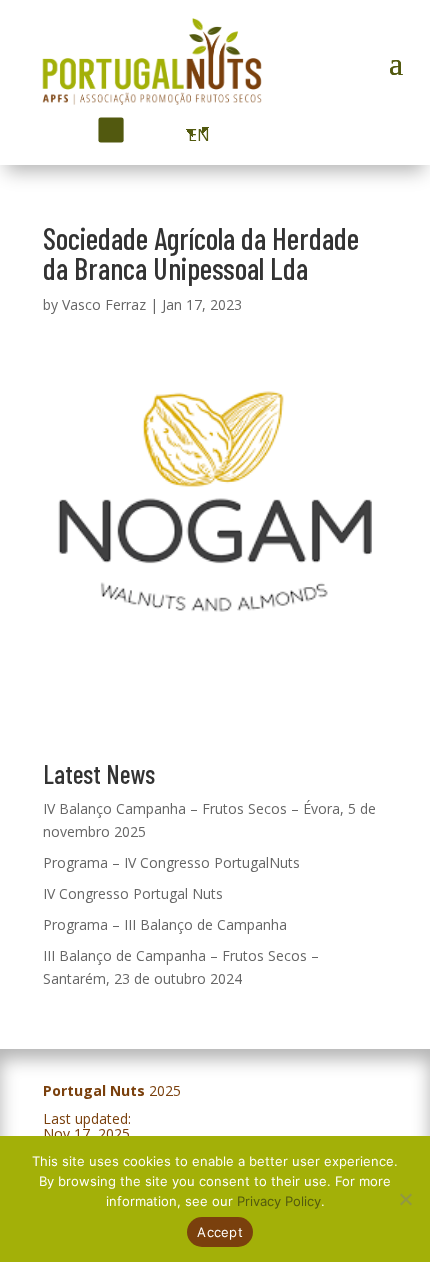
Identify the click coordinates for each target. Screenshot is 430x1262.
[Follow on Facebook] (74, 130)
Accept (220, 1232)
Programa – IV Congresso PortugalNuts (171, 862)
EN (194, 135)
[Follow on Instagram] (110, 129)
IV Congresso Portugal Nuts (133, 893)
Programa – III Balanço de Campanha (165, 924)
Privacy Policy (279, 1201)
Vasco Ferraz (104, 304)
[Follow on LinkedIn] (144, 130)
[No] (405, 1199)
